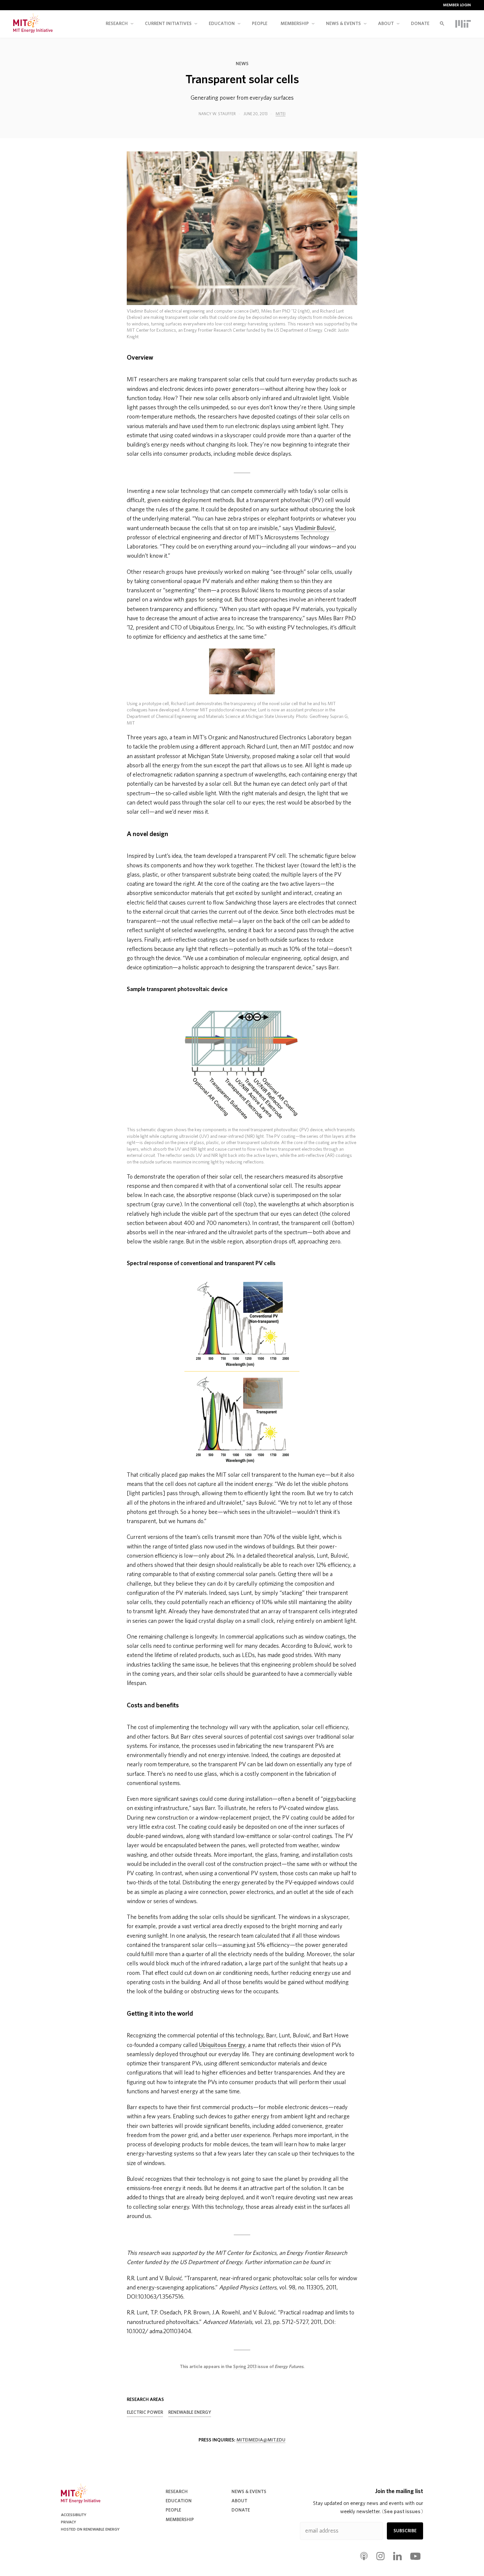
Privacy (68, 2522)
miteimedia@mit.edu (261, 2440)
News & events (343, 24)
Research (117, 24)
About (386, 24)
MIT (463, 24)
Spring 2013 (245, 2367)
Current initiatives (168, 24)
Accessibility (74, 2515)
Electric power (145, 2412)
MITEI (281, 114)
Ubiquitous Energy (222, 2045)
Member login (457, 5)
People (260, 24)
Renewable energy (190, 2412)
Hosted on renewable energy (90, 2529)
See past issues (403, 2512)
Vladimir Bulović (315, 528)
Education (222, 24)
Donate (420, 24)
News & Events (249, 2492)
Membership (295, 24)
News (242, 64)
